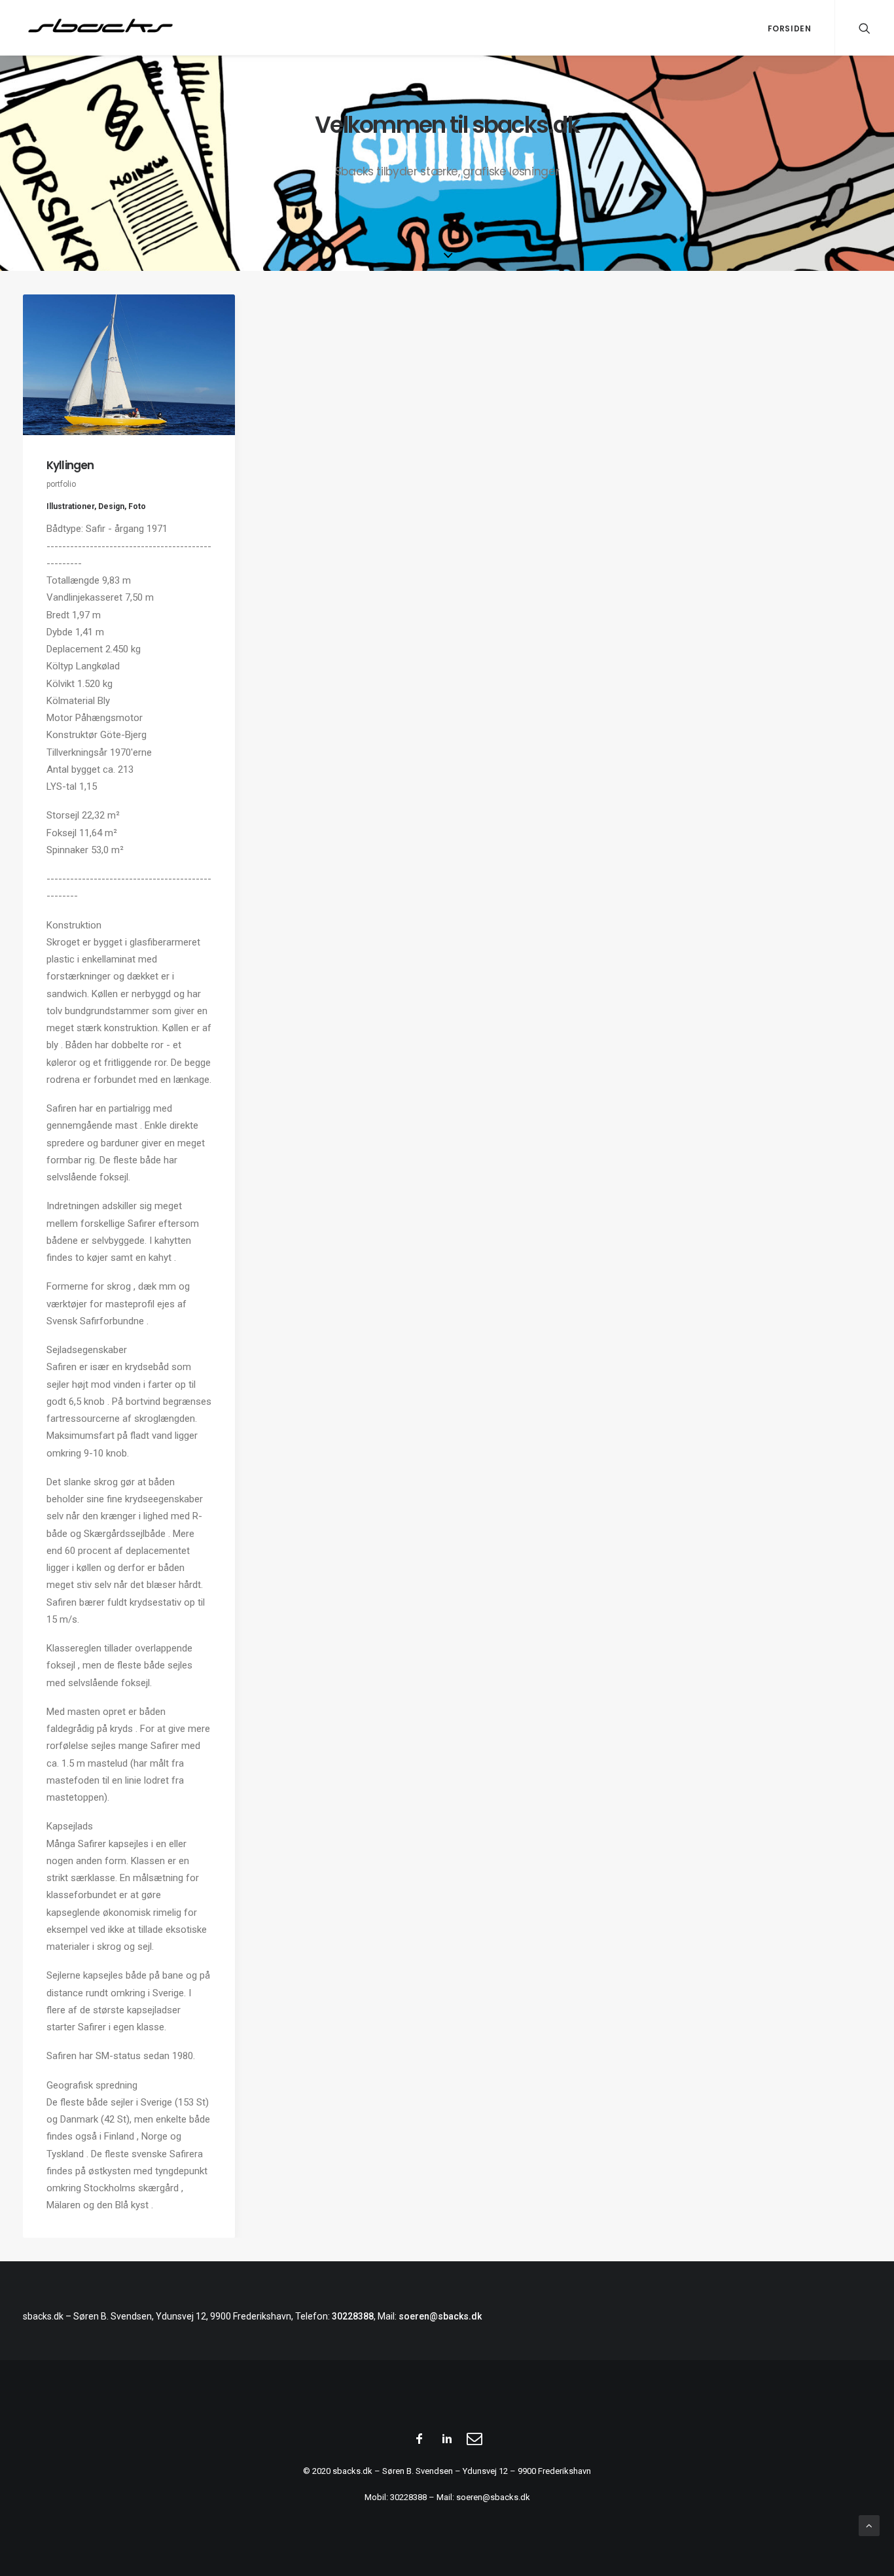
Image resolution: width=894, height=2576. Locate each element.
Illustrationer (70, 506)
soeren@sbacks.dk (440, 2316)
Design (111, 506)
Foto (137, 506)
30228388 (353, 2316)
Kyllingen (70, 465)
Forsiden (790, 28)
